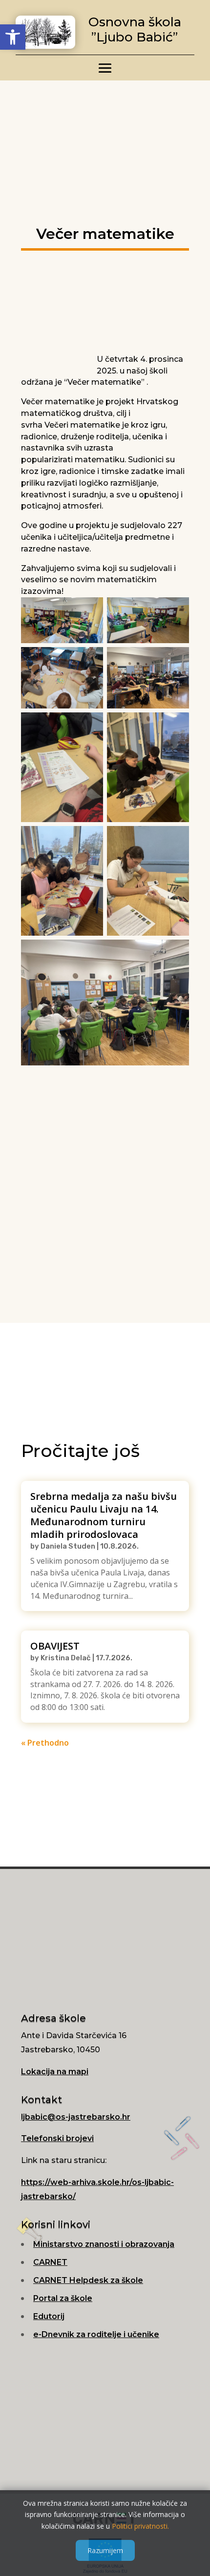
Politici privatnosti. (140, 2526)
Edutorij (49, 2316)
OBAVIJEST (55, 1646)
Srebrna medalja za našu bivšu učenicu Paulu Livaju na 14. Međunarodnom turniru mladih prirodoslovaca (104, 1515)
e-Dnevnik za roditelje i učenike (96, 2334)
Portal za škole (63, 2298)
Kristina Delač (66, 1658)
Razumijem (105, 2550)
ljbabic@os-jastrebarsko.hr (76, 2117)
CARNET (50, 2262)
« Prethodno (45, 1743)
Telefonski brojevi (57, 2138)
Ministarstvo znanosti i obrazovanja (104, 2244)
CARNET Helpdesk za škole (88, 2280)
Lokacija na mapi (55, 2072)
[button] (13, 37)
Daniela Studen (68, 1546)
